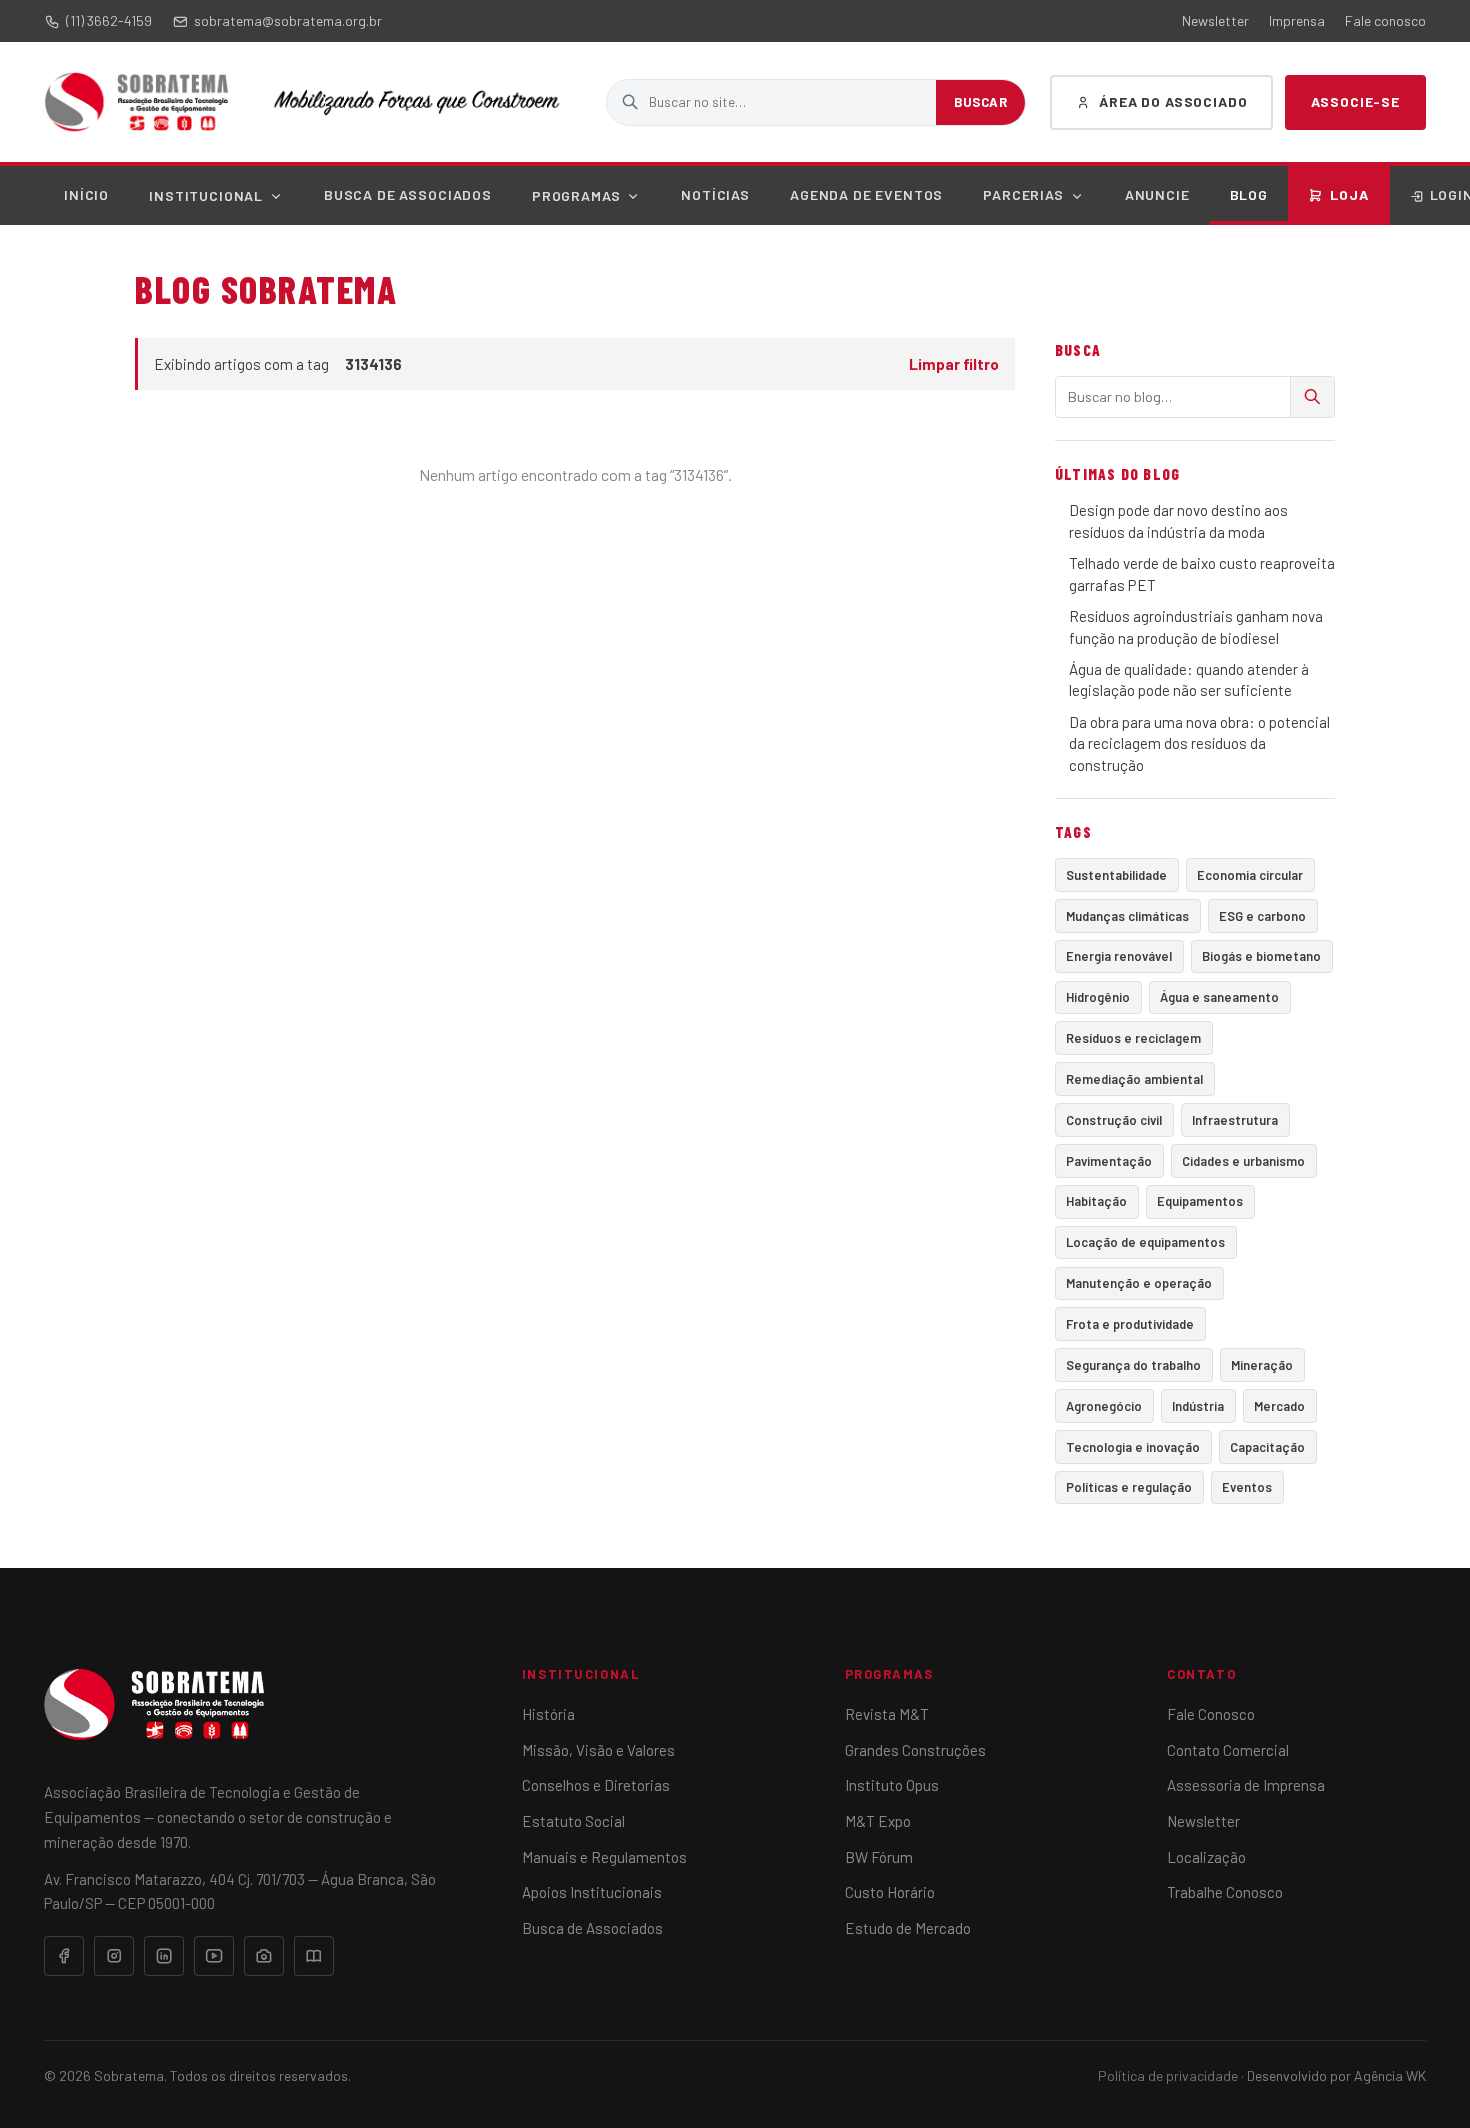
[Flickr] (264, 1956)
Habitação (1096, 1201)
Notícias (715, 194)
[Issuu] (314, 1956)
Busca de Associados (408, 194)
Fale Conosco (1211, 1714)
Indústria (1198, 1406)
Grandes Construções (915, 1750)
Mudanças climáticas (1127, 916)
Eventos (1247, 1487)
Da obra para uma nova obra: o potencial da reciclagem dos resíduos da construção (1199, 743)
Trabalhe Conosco (1225, 1892)
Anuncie (1157, 194)
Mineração (1262, 1365)
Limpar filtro (954, 364)
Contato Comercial (1228, 1750)
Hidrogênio (1098, 997)
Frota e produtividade (1130, 1324)
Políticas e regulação (1129, 1487)
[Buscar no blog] (1312, 397)
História (548, 1714)
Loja (1349, 194)
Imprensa (1297, 20)
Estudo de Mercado (908, 1928)
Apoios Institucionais (592, 1892)
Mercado (1279, 1406)
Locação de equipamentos (1145, 1242)
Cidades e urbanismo (1243, 1161)
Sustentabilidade (1116, 875)
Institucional (206, 195)
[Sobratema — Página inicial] (136, 102)
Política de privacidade (1168, 2075)
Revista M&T (887, 1714)
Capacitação (1267, 1447)
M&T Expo (878, 1821)
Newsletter (1215, 20)
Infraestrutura (1235, 1120)
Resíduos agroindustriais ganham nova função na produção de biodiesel (1196, 626)
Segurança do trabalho (1133, 1365)
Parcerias (1023, 194)
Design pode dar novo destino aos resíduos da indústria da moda (1178, 520)
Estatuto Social (573, 1821)
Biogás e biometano (1261, 956)
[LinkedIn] (164, 1956)
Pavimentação (1109, 1161)
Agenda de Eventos (866, 194)
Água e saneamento (1219, 997)
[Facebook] (64, 1956)
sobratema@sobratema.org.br (288, 20)
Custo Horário (890, 1892)
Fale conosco (1385, 20)
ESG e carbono (1262, 916)
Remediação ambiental (1134, 1079)
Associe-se (1355, 101)
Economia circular (1250, 875)
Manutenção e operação (1139, 1283)
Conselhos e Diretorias (596, 1785)
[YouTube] (214, 1956)
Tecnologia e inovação (1133, 1447)
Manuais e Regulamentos (604, 1857)
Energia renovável (1119, 956)
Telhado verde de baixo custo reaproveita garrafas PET (1202, 573)
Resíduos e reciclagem (1133, 1038)
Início (86, 194)
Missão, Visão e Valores (598, 1750)
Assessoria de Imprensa (1246, 1785)
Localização (1206, 1857)
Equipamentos (1200, 1201)
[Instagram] (114, 1956)
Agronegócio (1104, 1406)
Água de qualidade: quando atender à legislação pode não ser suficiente (1189, 679)
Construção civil (1114, 1120)
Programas (576, 195)
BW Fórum (879, 1857)
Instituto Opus (892, 1785)
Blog (1249, 194)
